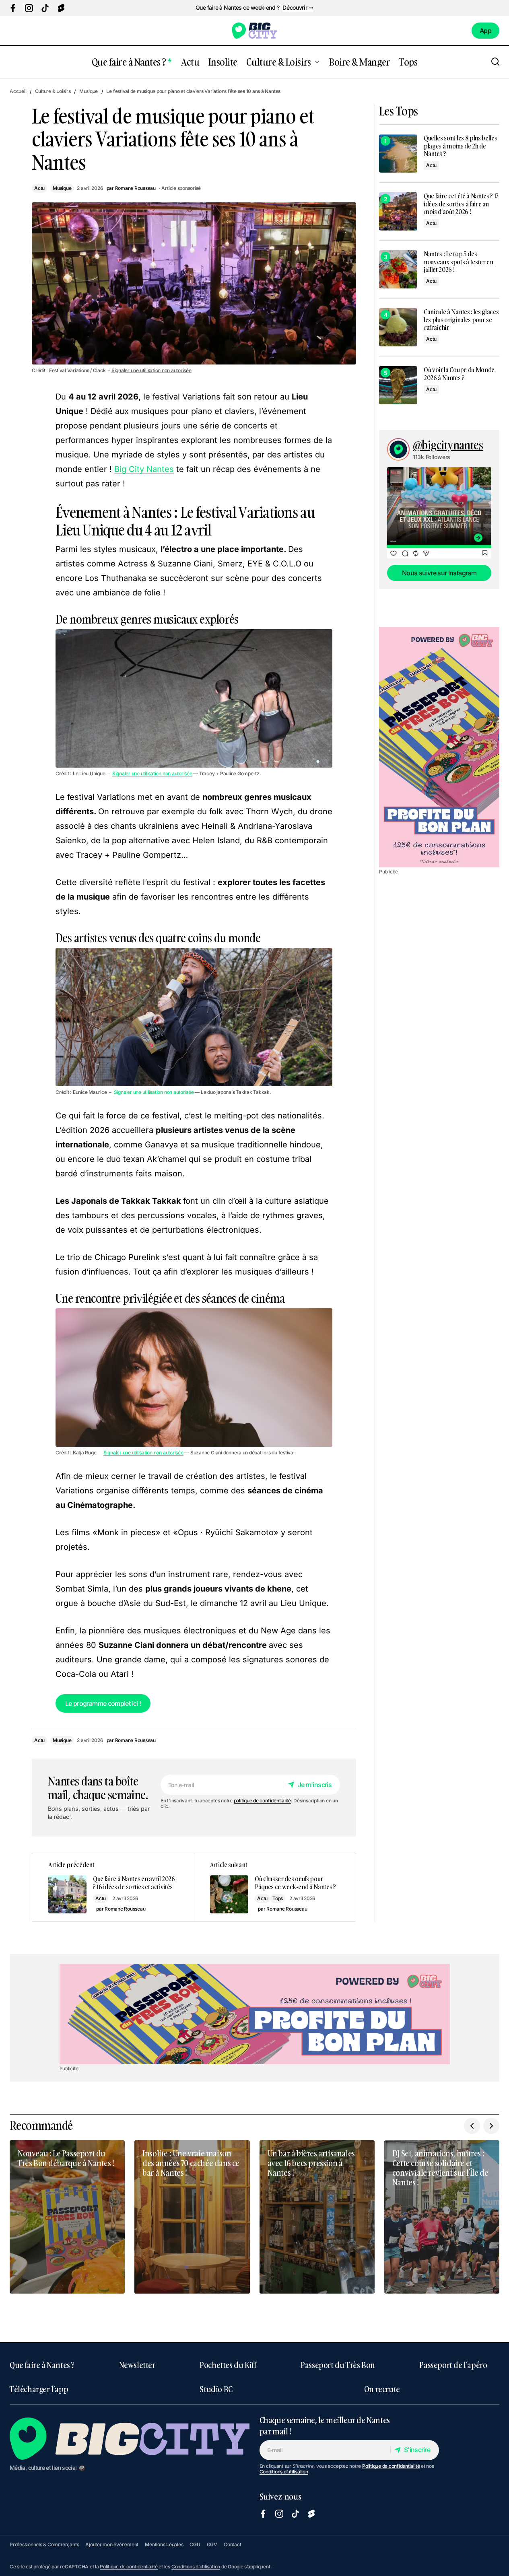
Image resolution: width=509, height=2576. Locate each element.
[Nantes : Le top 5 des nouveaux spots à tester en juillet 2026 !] (398, 269)
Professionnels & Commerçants (44, 2544)
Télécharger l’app (39, 2389)
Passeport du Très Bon (338, 2365)
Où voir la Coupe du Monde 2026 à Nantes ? (459, 374)
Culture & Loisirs (53, 91)
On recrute (382, 2389)
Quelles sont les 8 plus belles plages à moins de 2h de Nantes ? (460, 146)
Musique (89, 91)
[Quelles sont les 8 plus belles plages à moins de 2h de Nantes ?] (398, 153)
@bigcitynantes (448, 445)
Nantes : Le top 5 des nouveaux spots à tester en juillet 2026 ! (459, 262)
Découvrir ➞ (298, 8)
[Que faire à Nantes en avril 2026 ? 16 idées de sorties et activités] (113, 1887)
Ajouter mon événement (112, 2544)
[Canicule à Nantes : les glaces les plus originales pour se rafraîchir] (398, 327)
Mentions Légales (164, 2544)
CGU (195, 2544)
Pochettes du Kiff (228, 2365)
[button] (495, 62)
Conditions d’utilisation (284, 2472)
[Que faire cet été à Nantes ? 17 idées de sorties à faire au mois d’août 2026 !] (398, 211)
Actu (39, 188)
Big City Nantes (144, 469)
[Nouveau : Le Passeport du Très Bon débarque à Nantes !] (67, 2217)
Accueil (18, 91)
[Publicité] (439, 747)
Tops (278, 1898)
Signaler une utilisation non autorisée (151, 371)
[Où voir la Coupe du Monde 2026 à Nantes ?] (398, 385)
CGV (212, 2544)
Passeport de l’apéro (453, 2365)
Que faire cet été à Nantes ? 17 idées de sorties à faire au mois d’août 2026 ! (461, 204)
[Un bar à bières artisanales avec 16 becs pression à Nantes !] (317, 2217)
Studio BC (216, 2389)
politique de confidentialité (262, 1801)
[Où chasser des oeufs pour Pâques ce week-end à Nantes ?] (275, 1887)
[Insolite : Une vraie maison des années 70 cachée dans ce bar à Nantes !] (192, 2217)
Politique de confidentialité (391, 2466)
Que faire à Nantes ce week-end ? (237, 8)
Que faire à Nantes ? (42, 2365)
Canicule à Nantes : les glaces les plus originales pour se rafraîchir (461, 320)
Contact (232, 2544)
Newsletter (137, 2365)
